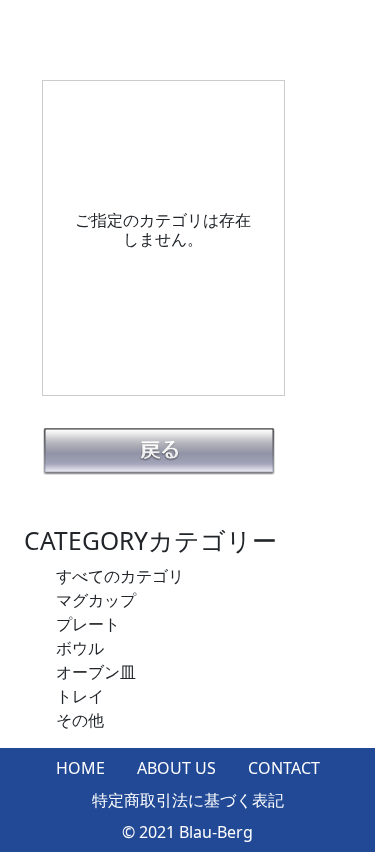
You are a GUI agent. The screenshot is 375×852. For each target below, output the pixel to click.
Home (80, 768)
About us (176, 768)
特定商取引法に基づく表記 (188, 800)
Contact (284, 768)
